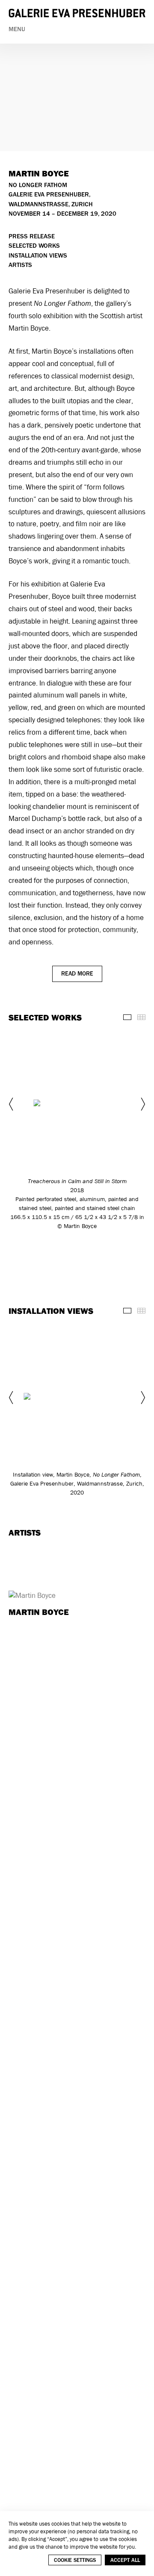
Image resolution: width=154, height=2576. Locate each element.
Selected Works (34, 246)
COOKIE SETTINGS (75, 2560)
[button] (12, 1104)
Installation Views (38, 256)
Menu (17, 29)
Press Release (32, 236)
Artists (20, 265)
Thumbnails (141, 1017)
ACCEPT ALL (125, 2560)
